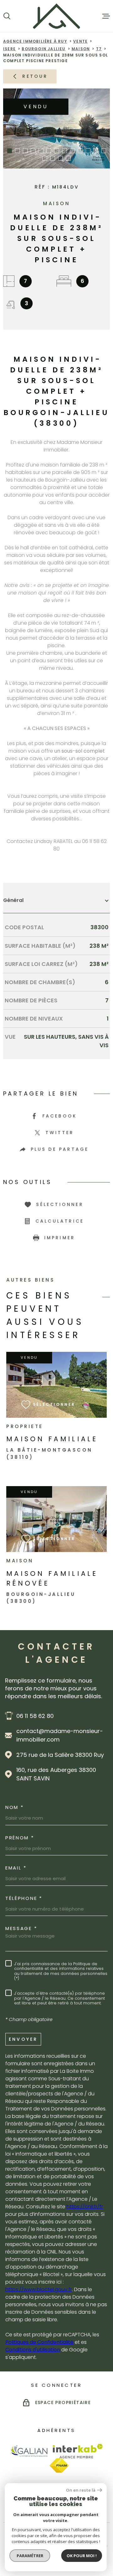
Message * (21, 1928)
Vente (80, 41)
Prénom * (20, 1838)
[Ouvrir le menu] (106, 16)
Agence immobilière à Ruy (35, 41)
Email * (16, 1868)
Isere (9, 49)
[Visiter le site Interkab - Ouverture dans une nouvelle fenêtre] (78, 2451)
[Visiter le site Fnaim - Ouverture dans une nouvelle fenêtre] (59, 2466)
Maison (81, 49)
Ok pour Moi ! (82, 2556)
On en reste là (81, 2490)
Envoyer (23, 2039)
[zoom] (56, 128)
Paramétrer (30, 2556)
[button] (10, 151)
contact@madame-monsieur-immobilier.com (60, 1735)
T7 (99, 49)
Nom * (15, 1807)
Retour (35, 76)
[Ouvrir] (7, 16)
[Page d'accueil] (56, 16)
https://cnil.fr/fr (85, 2207)
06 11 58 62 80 (35, 1716)
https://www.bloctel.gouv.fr (39, 2289)
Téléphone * (24, 1898)
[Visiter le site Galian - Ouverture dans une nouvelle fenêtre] (29, 2451)
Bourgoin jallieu (43, 49)
